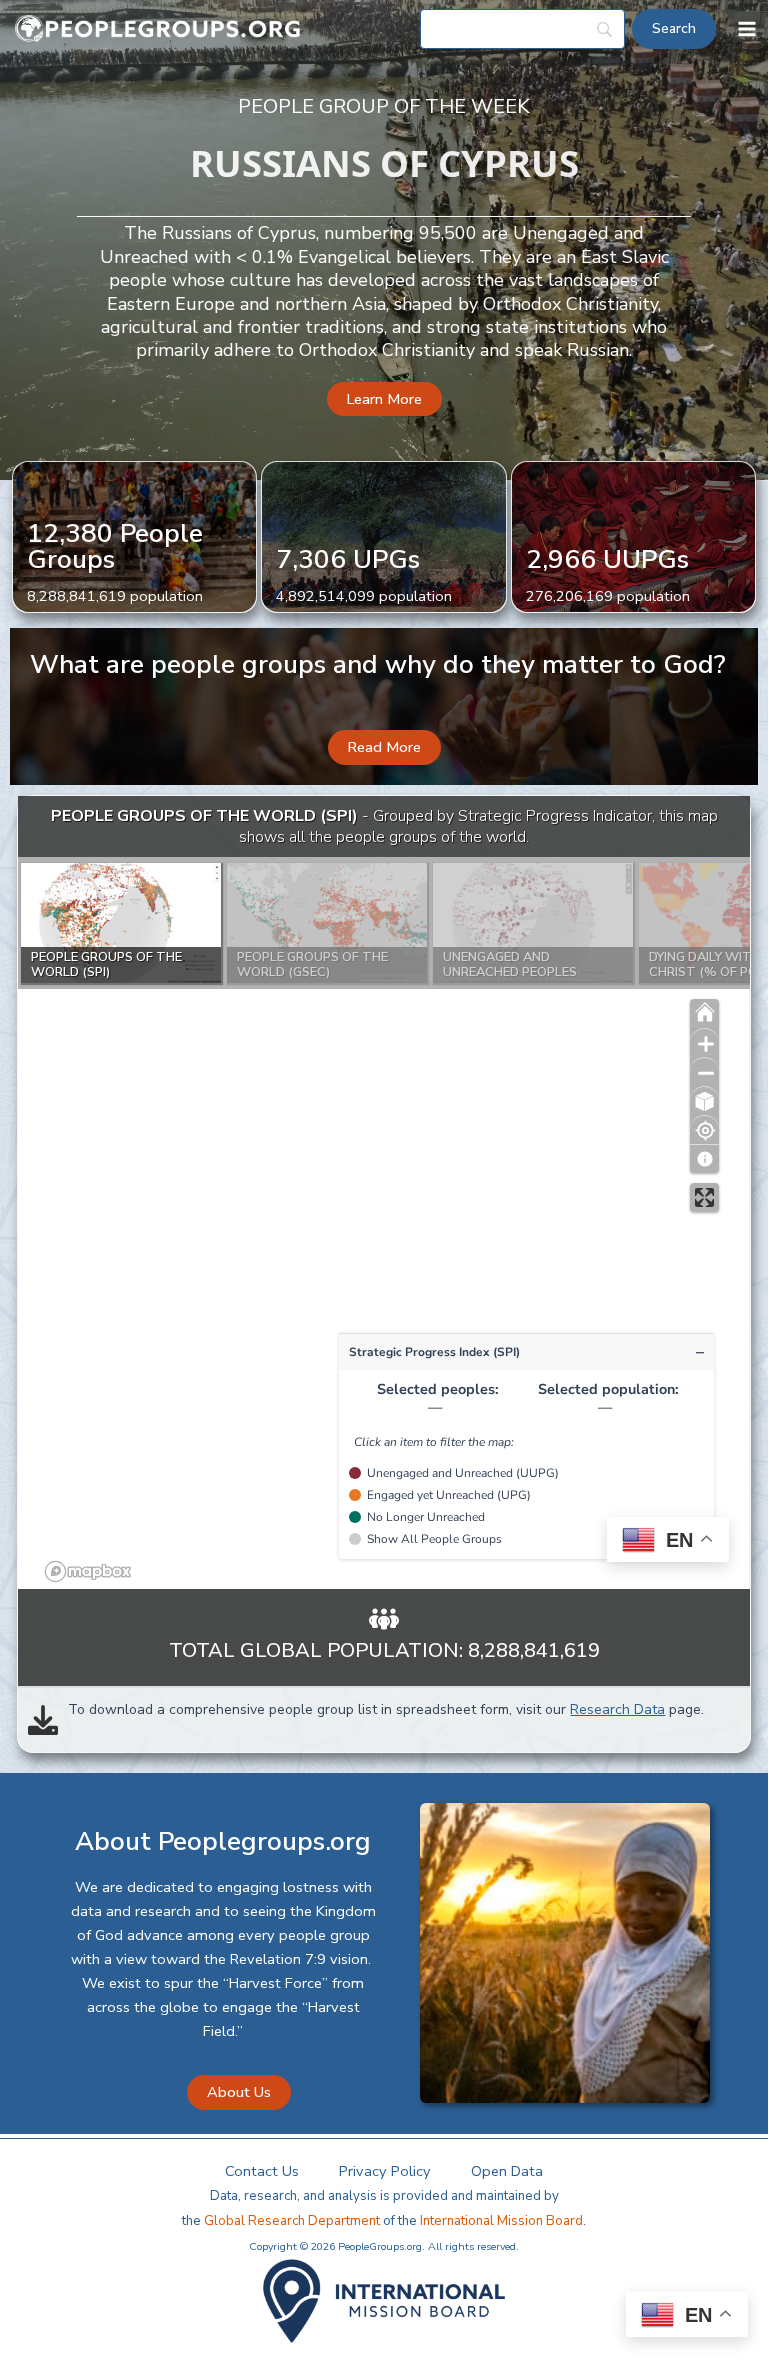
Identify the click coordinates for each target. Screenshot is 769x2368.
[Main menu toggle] (747, 29)
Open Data (507, 2171)
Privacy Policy (385, 2171)
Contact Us (262, 2171)
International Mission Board (501, 2221)
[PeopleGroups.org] (158, 29)
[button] (384, 399)
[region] (383, 1193)
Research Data (617, 1709)
